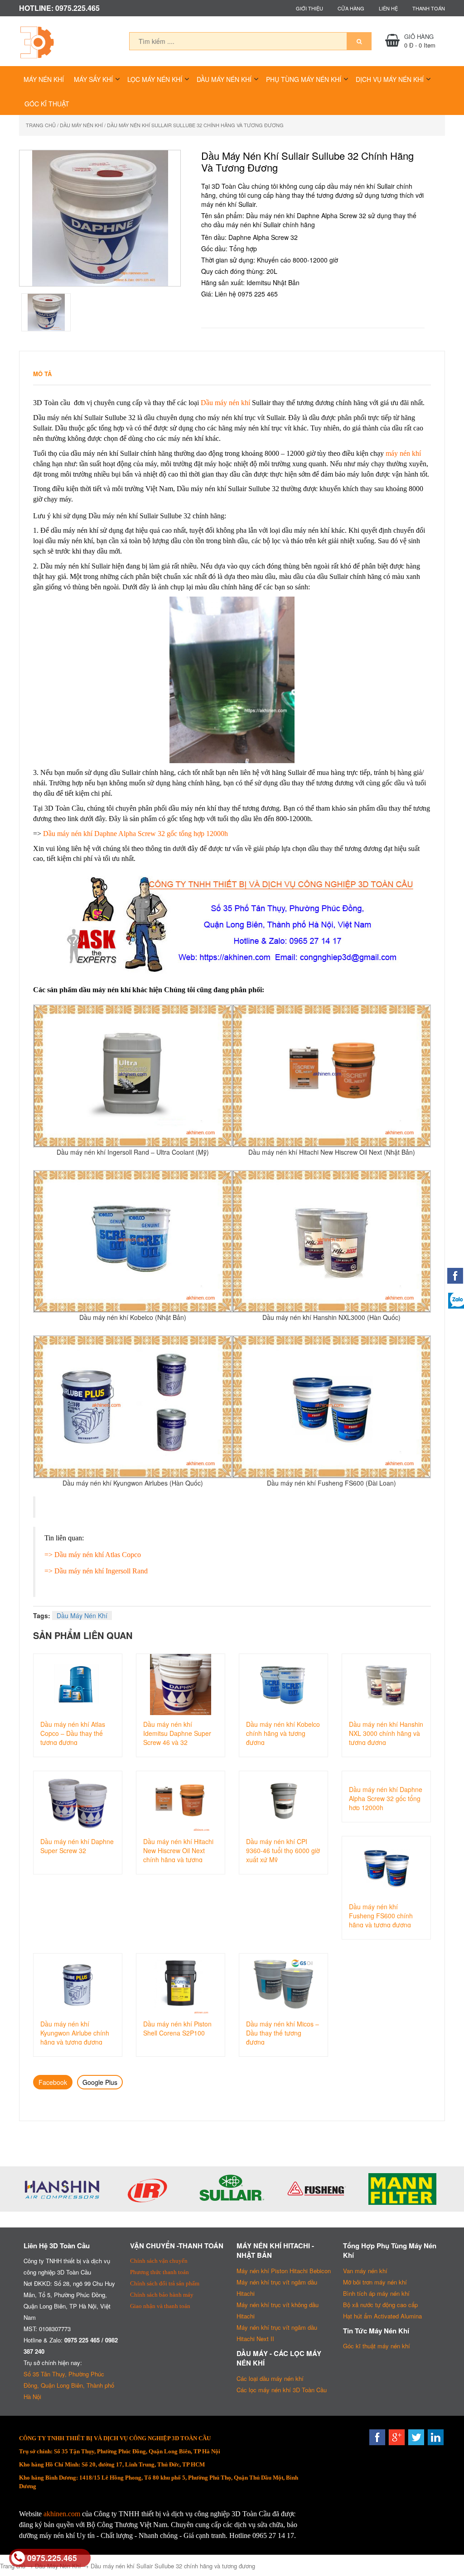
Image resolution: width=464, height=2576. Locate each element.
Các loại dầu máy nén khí (270, 2378)
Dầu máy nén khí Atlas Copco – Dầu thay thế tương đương (73, 1732)
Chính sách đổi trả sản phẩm (165, 2283)
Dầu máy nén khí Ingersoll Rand (101, 1571)
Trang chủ (41, 125)
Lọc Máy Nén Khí (155, 79)
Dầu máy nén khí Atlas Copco (98, 1555)
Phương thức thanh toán (159, 2272)
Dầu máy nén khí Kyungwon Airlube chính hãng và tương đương (75, 2032)
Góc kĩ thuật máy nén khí (377, 2346)
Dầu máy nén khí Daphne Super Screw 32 (77, 1846)
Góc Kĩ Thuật (47, 104)
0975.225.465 (52, 2558)
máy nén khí (403, 453)
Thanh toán (429, 8)
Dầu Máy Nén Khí (224, 79)
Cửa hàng (351, 8)
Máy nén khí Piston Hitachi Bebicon (284, 2271)
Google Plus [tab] (100, 2082)
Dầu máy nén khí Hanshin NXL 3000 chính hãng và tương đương (386, 1732)
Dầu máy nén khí (225, 403)
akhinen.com (62, 2514)
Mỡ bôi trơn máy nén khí (375, 2282)
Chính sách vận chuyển (159, 2261)
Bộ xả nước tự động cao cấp (380, 2305)
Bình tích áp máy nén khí (376, 2293)
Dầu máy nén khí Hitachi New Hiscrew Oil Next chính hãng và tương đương (178, 1850)
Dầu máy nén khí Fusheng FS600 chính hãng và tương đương (381, 1915)
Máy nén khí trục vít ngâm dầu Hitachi (277, 2288)
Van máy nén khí (365, 2271)
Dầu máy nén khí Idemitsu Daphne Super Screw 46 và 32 (177, 1732)
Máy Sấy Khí (93, 79)
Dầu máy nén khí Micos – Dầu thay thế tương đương (283, 2032)
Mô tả (42, 374)
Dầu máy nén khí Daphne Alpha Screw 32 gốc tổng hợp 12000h (135, 834)
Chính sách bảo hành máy (162, 2295)
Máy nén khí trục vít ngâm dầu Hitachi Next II (277, 2333)
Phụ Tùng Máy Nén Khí (304, 79)
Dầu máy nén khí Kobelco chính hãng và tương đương (283, 1732)
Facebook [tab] (53, 2082)
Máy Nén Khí (44, 79)
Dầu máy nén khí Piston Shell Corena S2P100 (177, 2028)
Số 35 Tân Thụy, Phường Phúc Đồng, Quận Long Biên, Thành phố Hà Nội (69, 2385)
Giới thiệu (309, 8)
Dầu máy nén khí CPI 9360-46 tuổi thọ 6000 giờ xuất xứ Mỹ (283, 1850)
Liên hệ (388, 8)
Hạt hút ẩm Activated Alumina (382, 2316)
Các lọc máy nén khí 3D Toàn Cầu (282, 2390)
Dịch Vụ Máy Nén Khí (390, 79)
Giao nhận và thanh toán (160, 2306)
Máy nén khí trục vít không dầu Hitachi (278, 2310)
